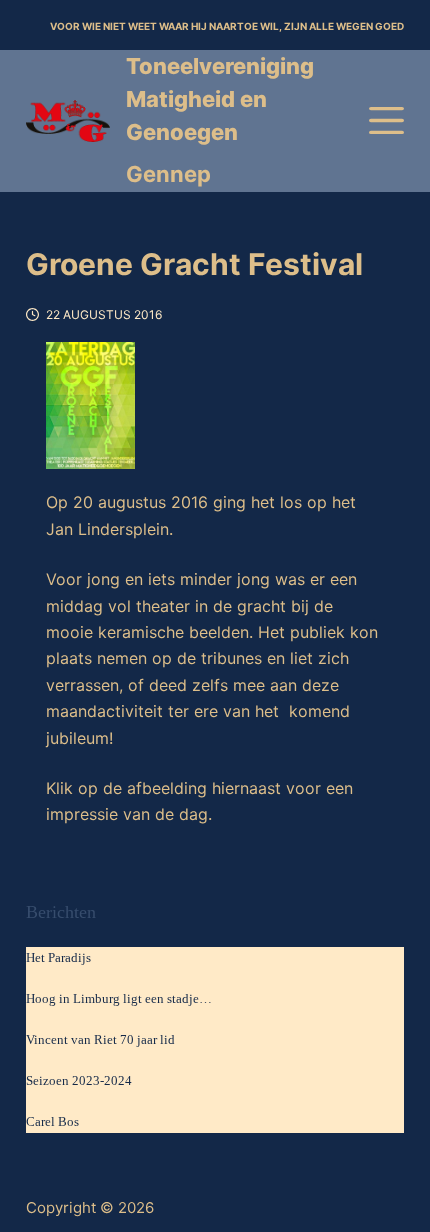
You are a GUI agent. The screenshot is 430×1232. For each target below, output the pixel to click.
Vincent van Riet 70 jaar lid (100, 1039)
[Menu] (386, 120)
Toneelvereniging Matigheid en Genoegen (220, 99)
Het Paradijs (58, 957)
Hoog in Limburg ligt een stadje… (119, 998)
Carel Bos (52, 1121)
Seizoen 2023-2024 (79, 1080)
